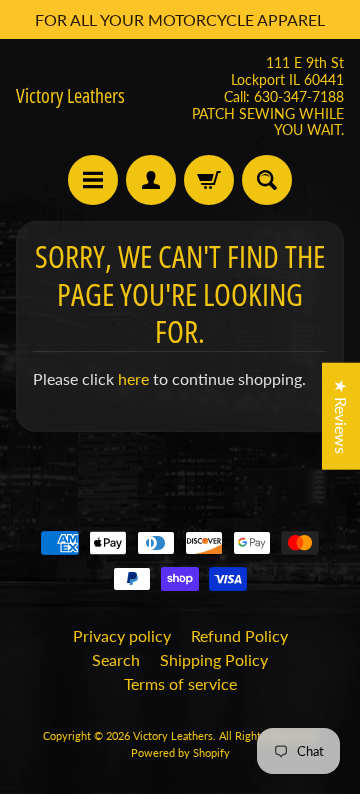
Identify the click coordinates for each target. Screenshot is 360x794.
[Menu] (93, 180)
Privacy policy (122, 635)
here (133, 378)
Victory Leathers (70, 96)
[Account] (151, 180)
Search (116, 659)
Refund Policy (239, 635)
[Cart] (209, 180)
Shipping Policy (214, 659)
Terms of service (180, 683)
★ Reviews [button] (341, 416)
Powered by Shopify (180, 752)
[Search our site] (267, 180)
